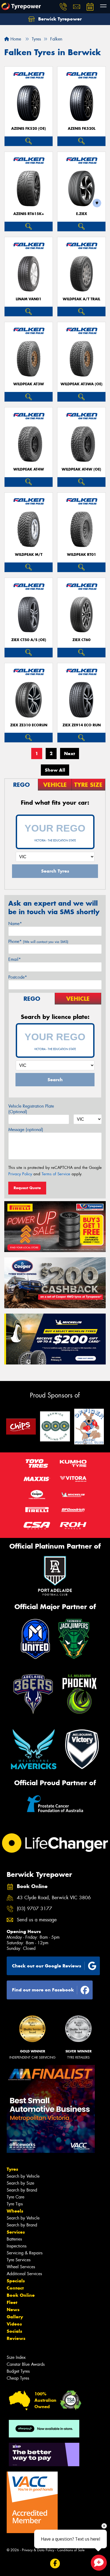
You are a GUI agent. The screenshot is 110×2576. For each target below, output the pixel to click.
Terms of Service (56, 1174)
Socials (14, 2331)
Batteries (14, 2239)
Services (16, 2232)
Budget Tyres (18, 2371)
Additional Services (24, 2274)
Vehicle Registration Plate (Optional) (31, 1109)
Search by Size (20, 2183)
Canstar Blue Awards (26, 2364)
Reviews (16, 2338)
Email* (15, 959)
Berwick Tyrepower (59, 19)
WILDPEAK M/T (29, 555)
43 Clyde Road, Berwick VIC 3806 (54, 1898)
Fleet (12, 2302)
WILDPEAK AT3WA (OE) (82, 384)
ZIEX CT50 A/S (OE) (29, 640)
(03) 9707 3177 (34, 1909)
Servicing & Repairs (25, 2253)
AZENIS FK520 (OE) (29, 129)
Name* (15, 924)
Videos (14, 2324)
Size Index (16, 2357)
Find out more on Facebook (43, 1990)
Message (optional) (26, 1130)
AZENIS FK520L (82, 129)
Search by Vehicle (23, 2176)
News (13, 2310)
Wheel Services (21, 2267)
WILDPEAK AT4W (29, 469)
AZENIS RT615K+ (29, 214)
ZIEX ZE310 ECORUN (29, 725)
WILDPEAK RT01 (82, 555)
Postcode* (18, 977)
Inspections (17, 2246)
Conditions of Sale (71, 2550)
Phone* (38, 941)
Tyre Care (15, 2197)
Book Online (21, 2295)
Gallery (15, 2317)
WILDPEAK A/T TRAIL (81, 299)
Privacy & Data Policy (38, 2550)
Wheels (15, 2211)
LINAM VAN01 (29, 299)
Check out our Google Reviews (47, 1966)
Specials (16, 2281)
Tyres (12, 2169)
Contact (15, 2288)
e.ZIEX (82, 214)
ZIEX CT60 (81, 640)
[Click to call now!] (63, 7)
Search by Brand (22, 2190)
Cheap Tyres (18, 2378)
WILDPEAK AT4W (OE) (81, 469)
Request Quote (27, 1188)
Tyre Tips (15, 2204)
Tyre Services (19, 2260)
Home (15, 39)
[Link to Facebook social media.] (55, 2564)
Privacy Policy (20, 1174)
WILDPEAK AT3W (29, 384)
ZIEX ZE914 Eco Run (82, 725)
